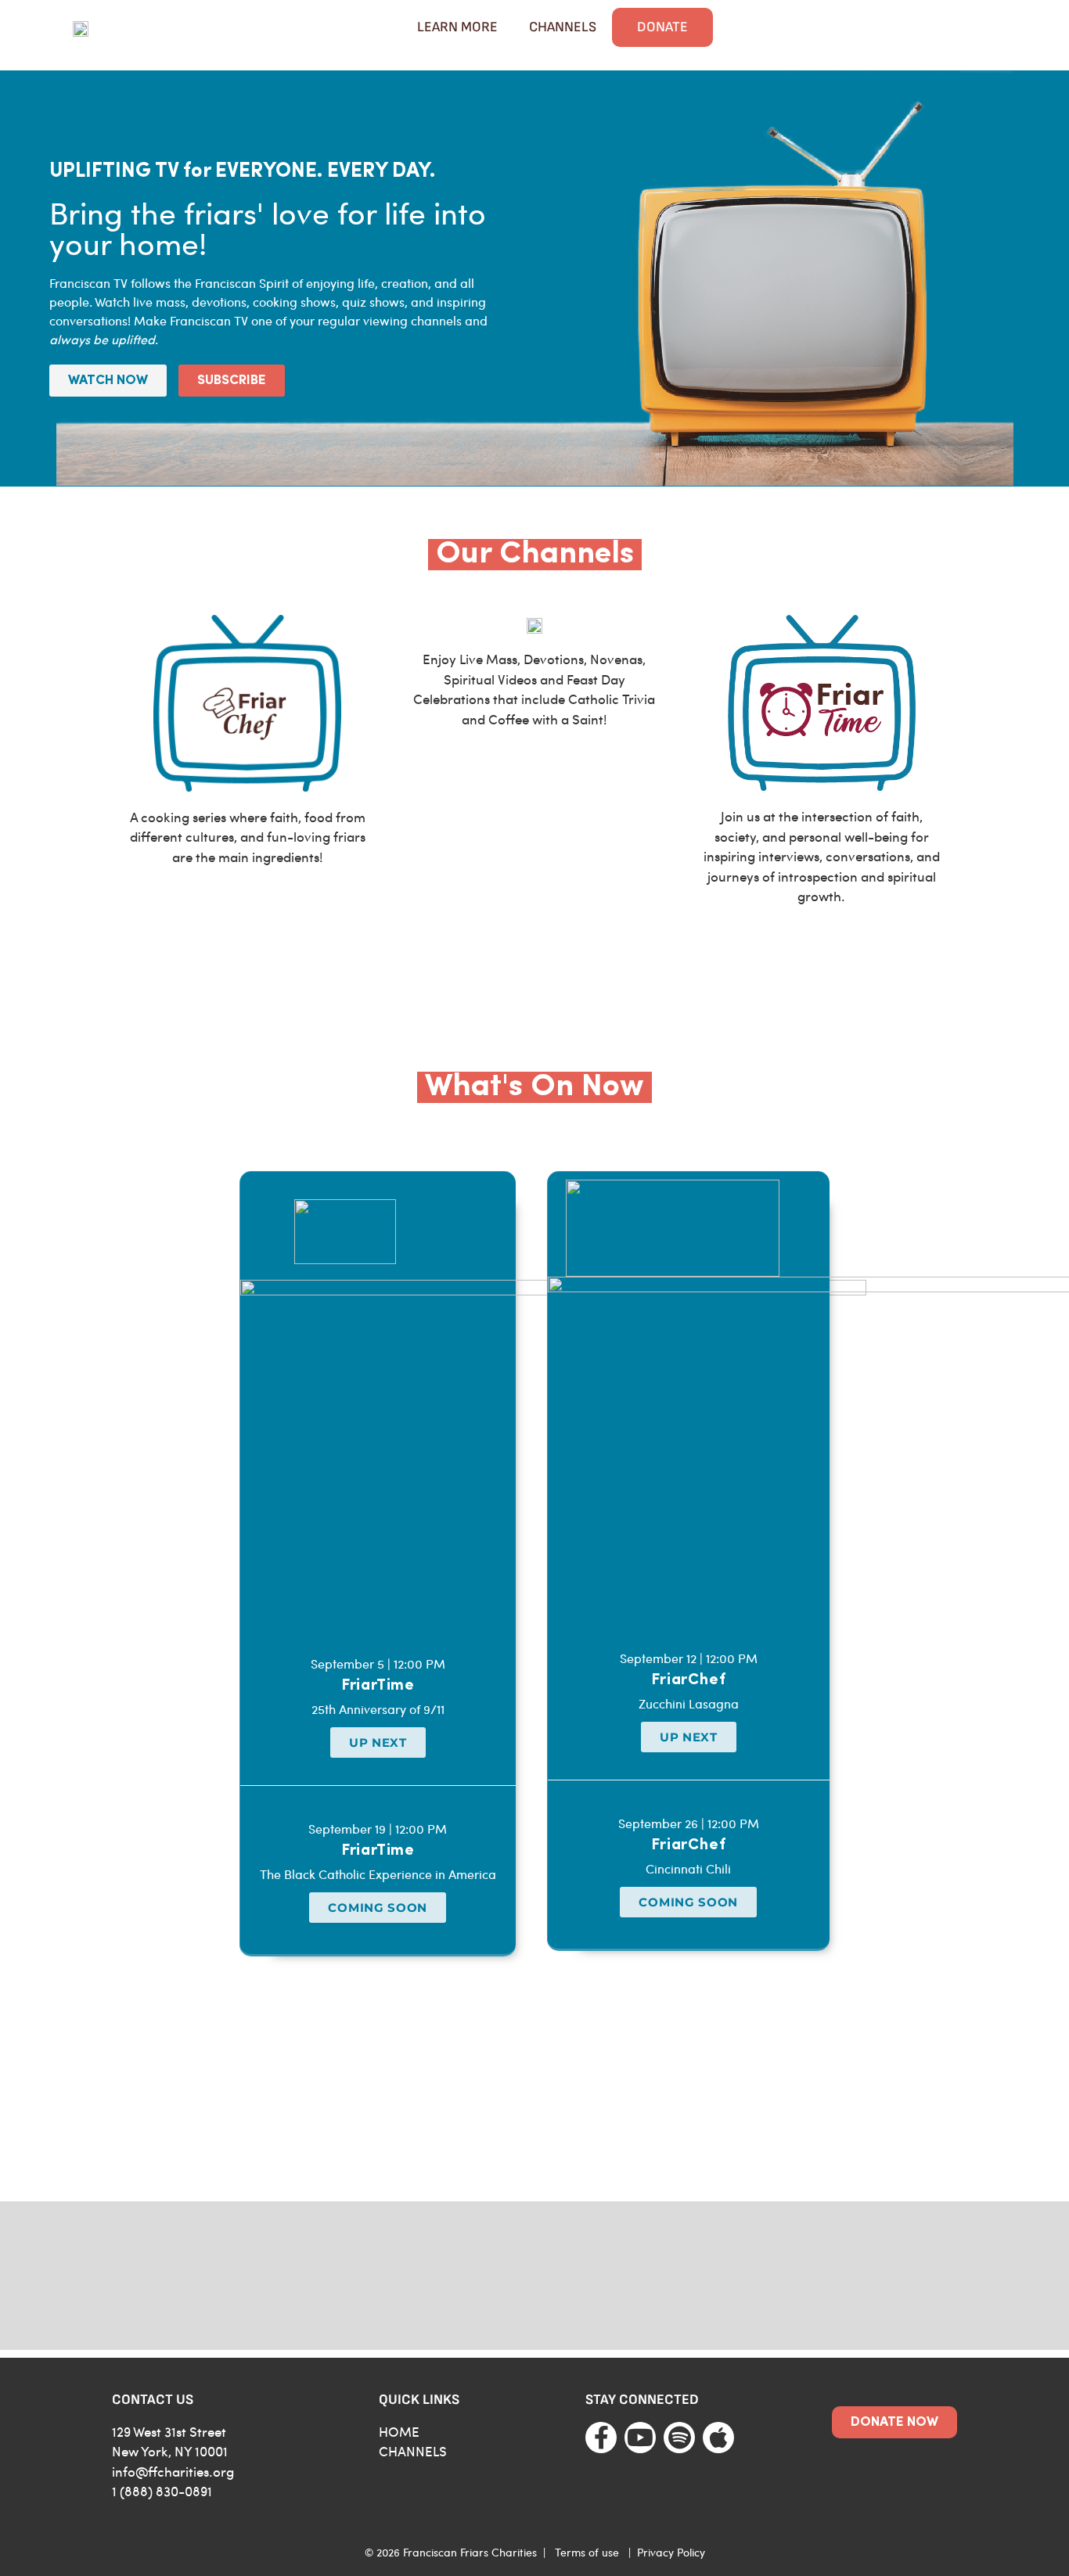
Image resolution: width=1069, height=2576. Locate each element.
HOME (399, 2431)
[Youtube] (640, 2438)
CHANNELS (413, 2451)
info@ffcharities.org (173, 2471)
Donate (662, 27)
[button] (378, 1742)
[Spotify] (679, 2438)
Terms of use (587, 2552)
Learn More (457, 27)
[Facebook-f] (601, 2438)
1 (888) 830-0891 (162, 2491)
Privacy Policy (671, 2552)
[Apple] (718, 2438)
